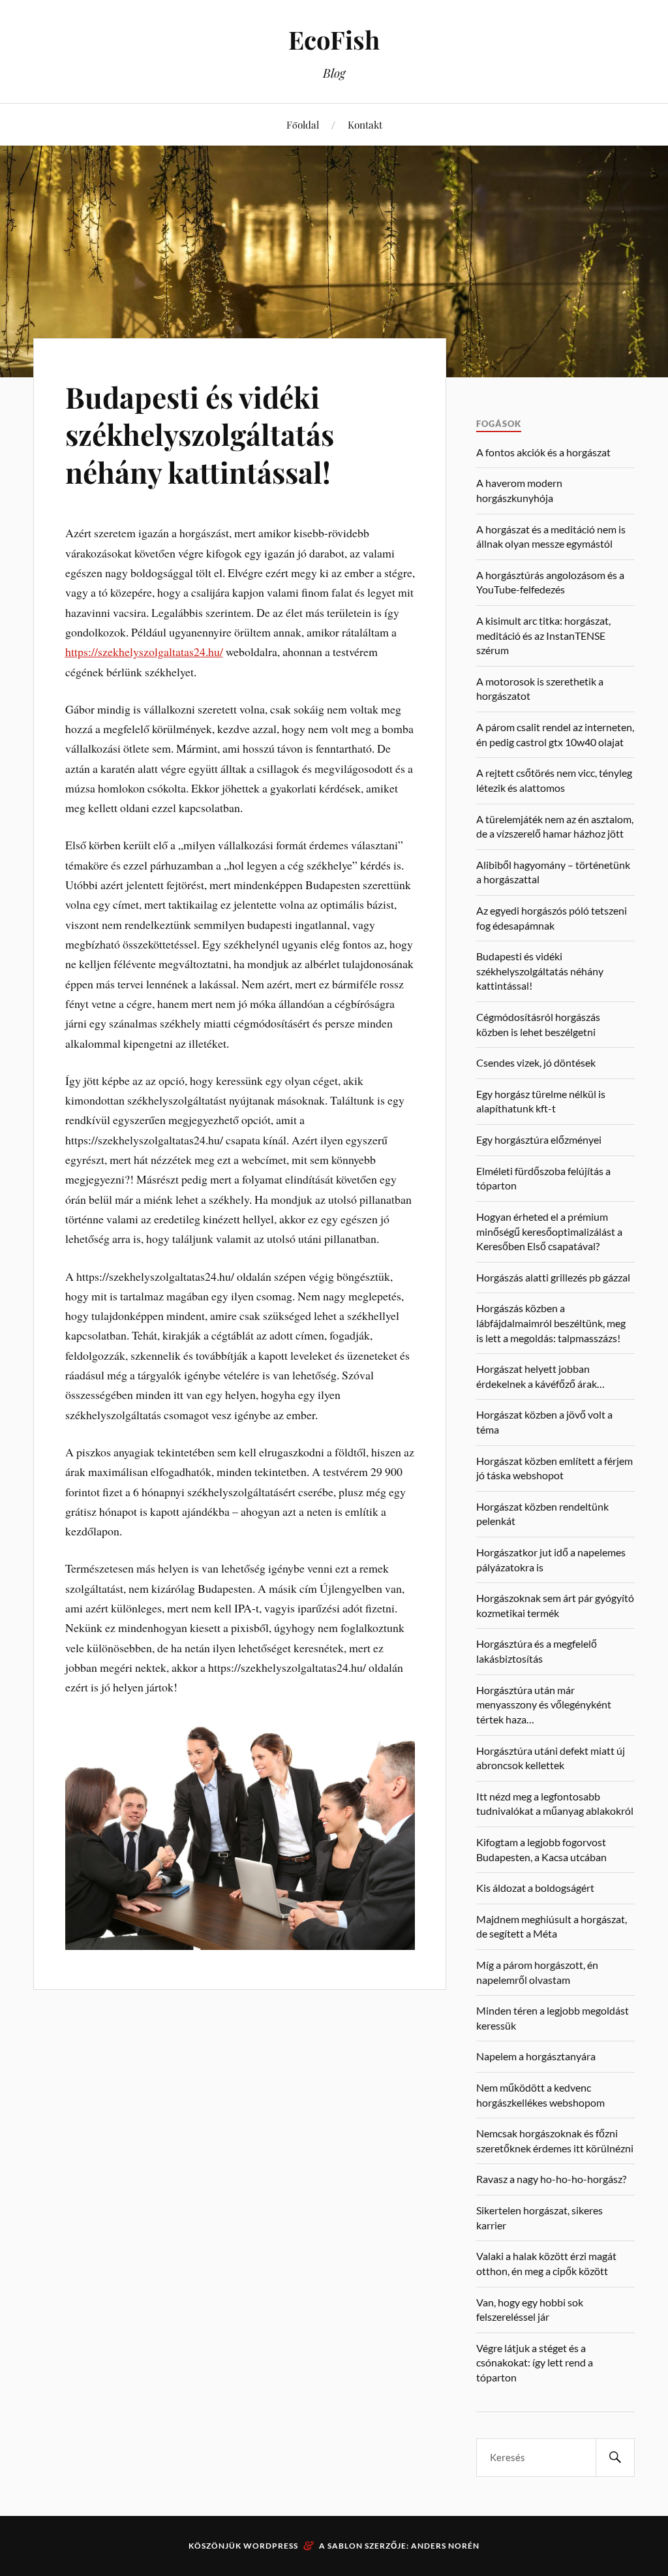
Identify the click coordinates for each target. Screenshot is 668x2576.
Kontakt (365, 124)
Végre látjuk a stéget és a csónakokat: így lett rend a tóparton (535, 2363)
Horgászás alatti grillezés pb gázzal (553, 1277)
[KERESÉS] (615, 2458)
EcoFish (334, 39)
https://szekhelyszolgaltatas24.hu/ (144, 652)
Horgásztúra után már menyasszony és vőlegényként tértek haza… (544, 1704)
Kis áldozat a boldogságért (535, 1888)
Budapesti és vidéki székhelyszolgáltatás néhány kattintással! (200, 434)
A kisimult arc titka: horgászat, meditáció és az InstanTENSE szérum (543, 635)
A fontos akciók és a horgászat (543, 452)
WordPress (271, 2546)
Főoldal (303, 124)
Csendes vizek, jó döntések (536, 1062)
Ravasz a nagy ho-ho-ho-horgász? (551, 2179)
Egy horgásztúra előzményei (539, 1139)
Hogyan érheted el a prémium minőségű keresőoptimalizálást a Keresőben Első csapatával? (549, 1231)
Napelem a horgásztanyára (536, 2056)
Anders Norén (445, 2546)
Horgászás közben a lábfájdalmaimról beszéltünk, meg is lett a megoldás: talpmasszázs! (551, 1323)
